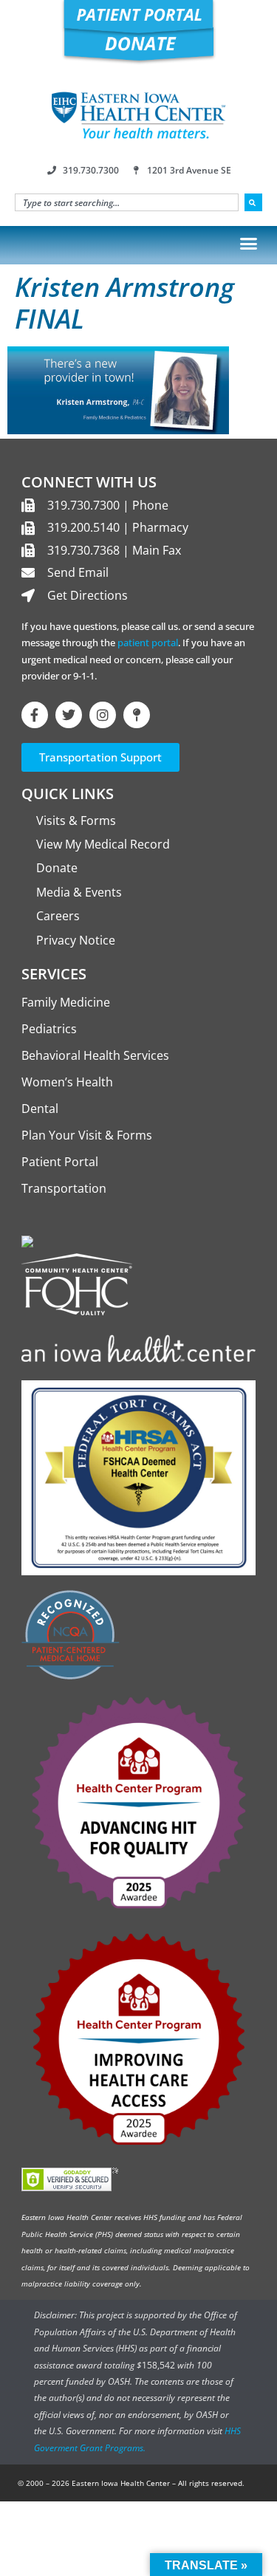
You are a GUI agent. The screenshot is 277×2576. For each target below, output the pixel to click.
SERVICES (54, 974)
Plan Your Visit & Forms (87, 1135)
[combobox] (127, 202)
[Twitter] (69, 715)
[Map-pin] (137, 715)
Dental (40, 1109)
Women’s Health (67, 1082)
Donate (57, 868)
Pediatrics (49, 1029)
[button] (249, 243)
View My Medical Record (103, 844)
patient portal (148, 643)
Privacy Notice (76, 940)
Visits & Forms (76, 821)
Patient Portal (60, 1162)
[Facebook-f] (35, 715)
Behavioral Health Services (95, 1055)
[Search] (253, 202)
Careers (58, 916)
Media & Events (79, 892)
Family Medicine (66, 1002)
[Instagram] (103, 715)
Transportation (64, 1188)
